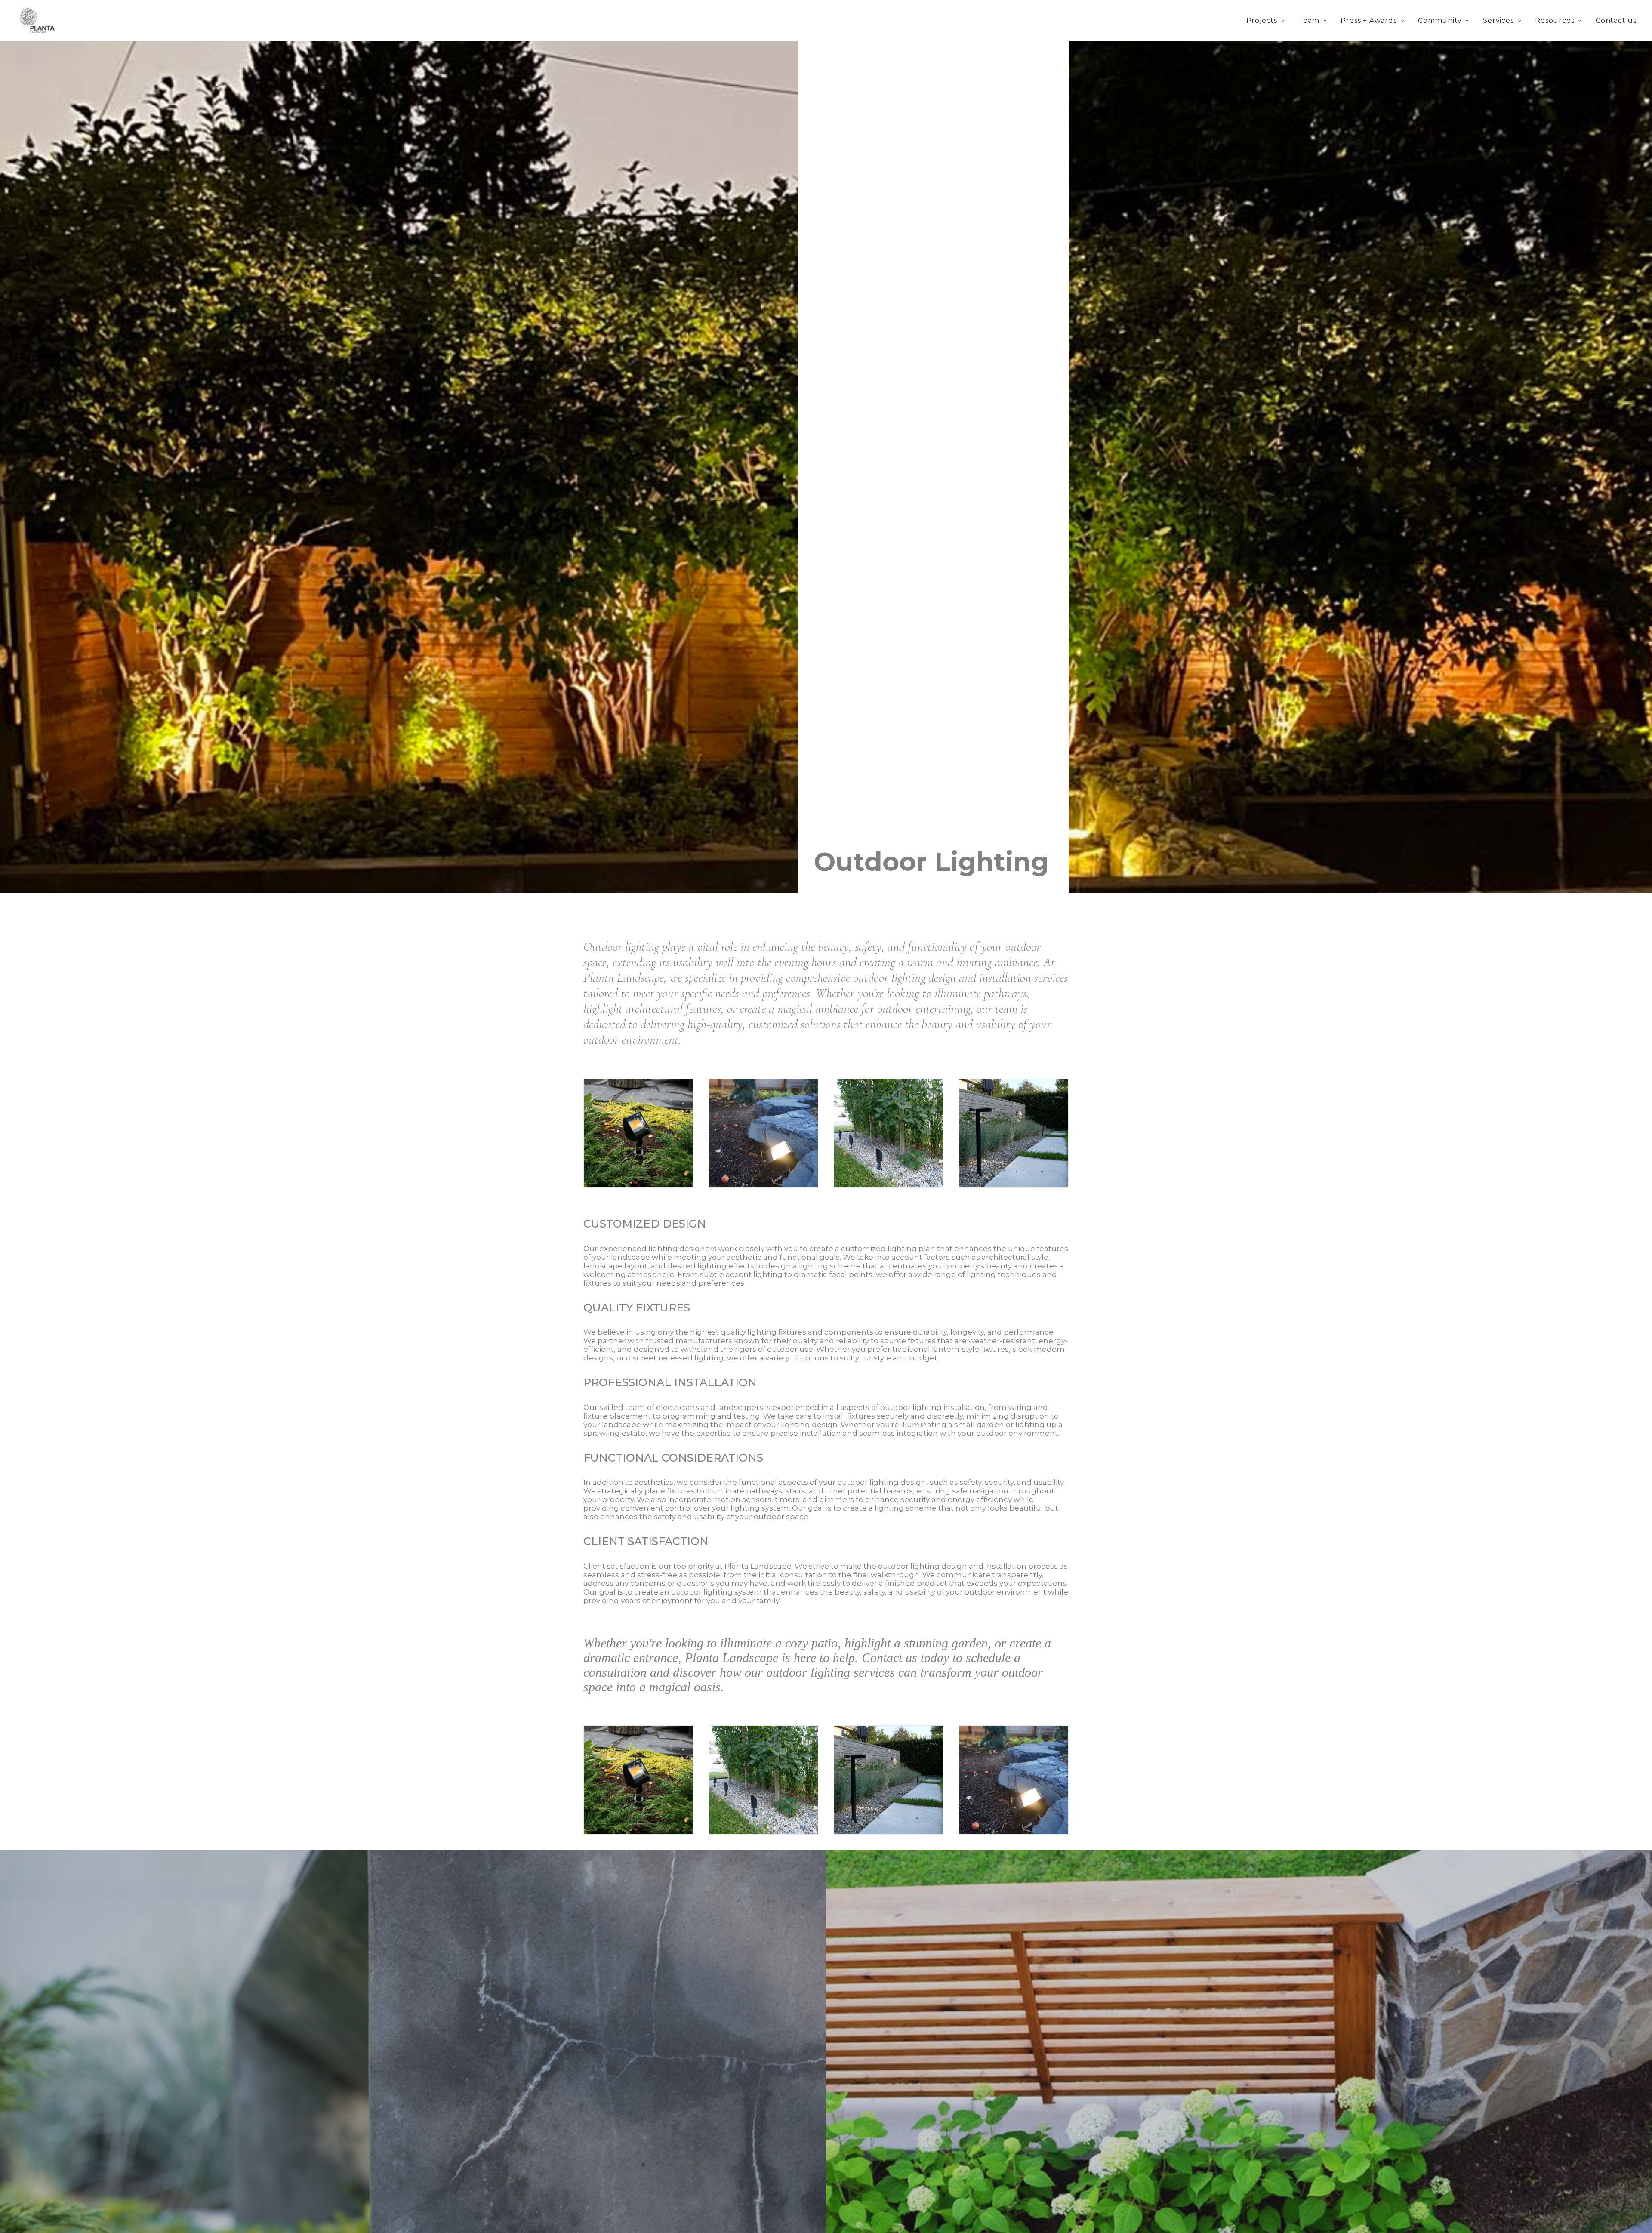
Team (1309, 20)
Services (1498, 20)
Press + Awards (1368, 20)
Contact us (1616, 20)
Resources (1555, 20)
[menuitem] (1266, 21)
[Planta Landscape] (39, 21)
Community (1440, 20)
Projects (1262, 20)
